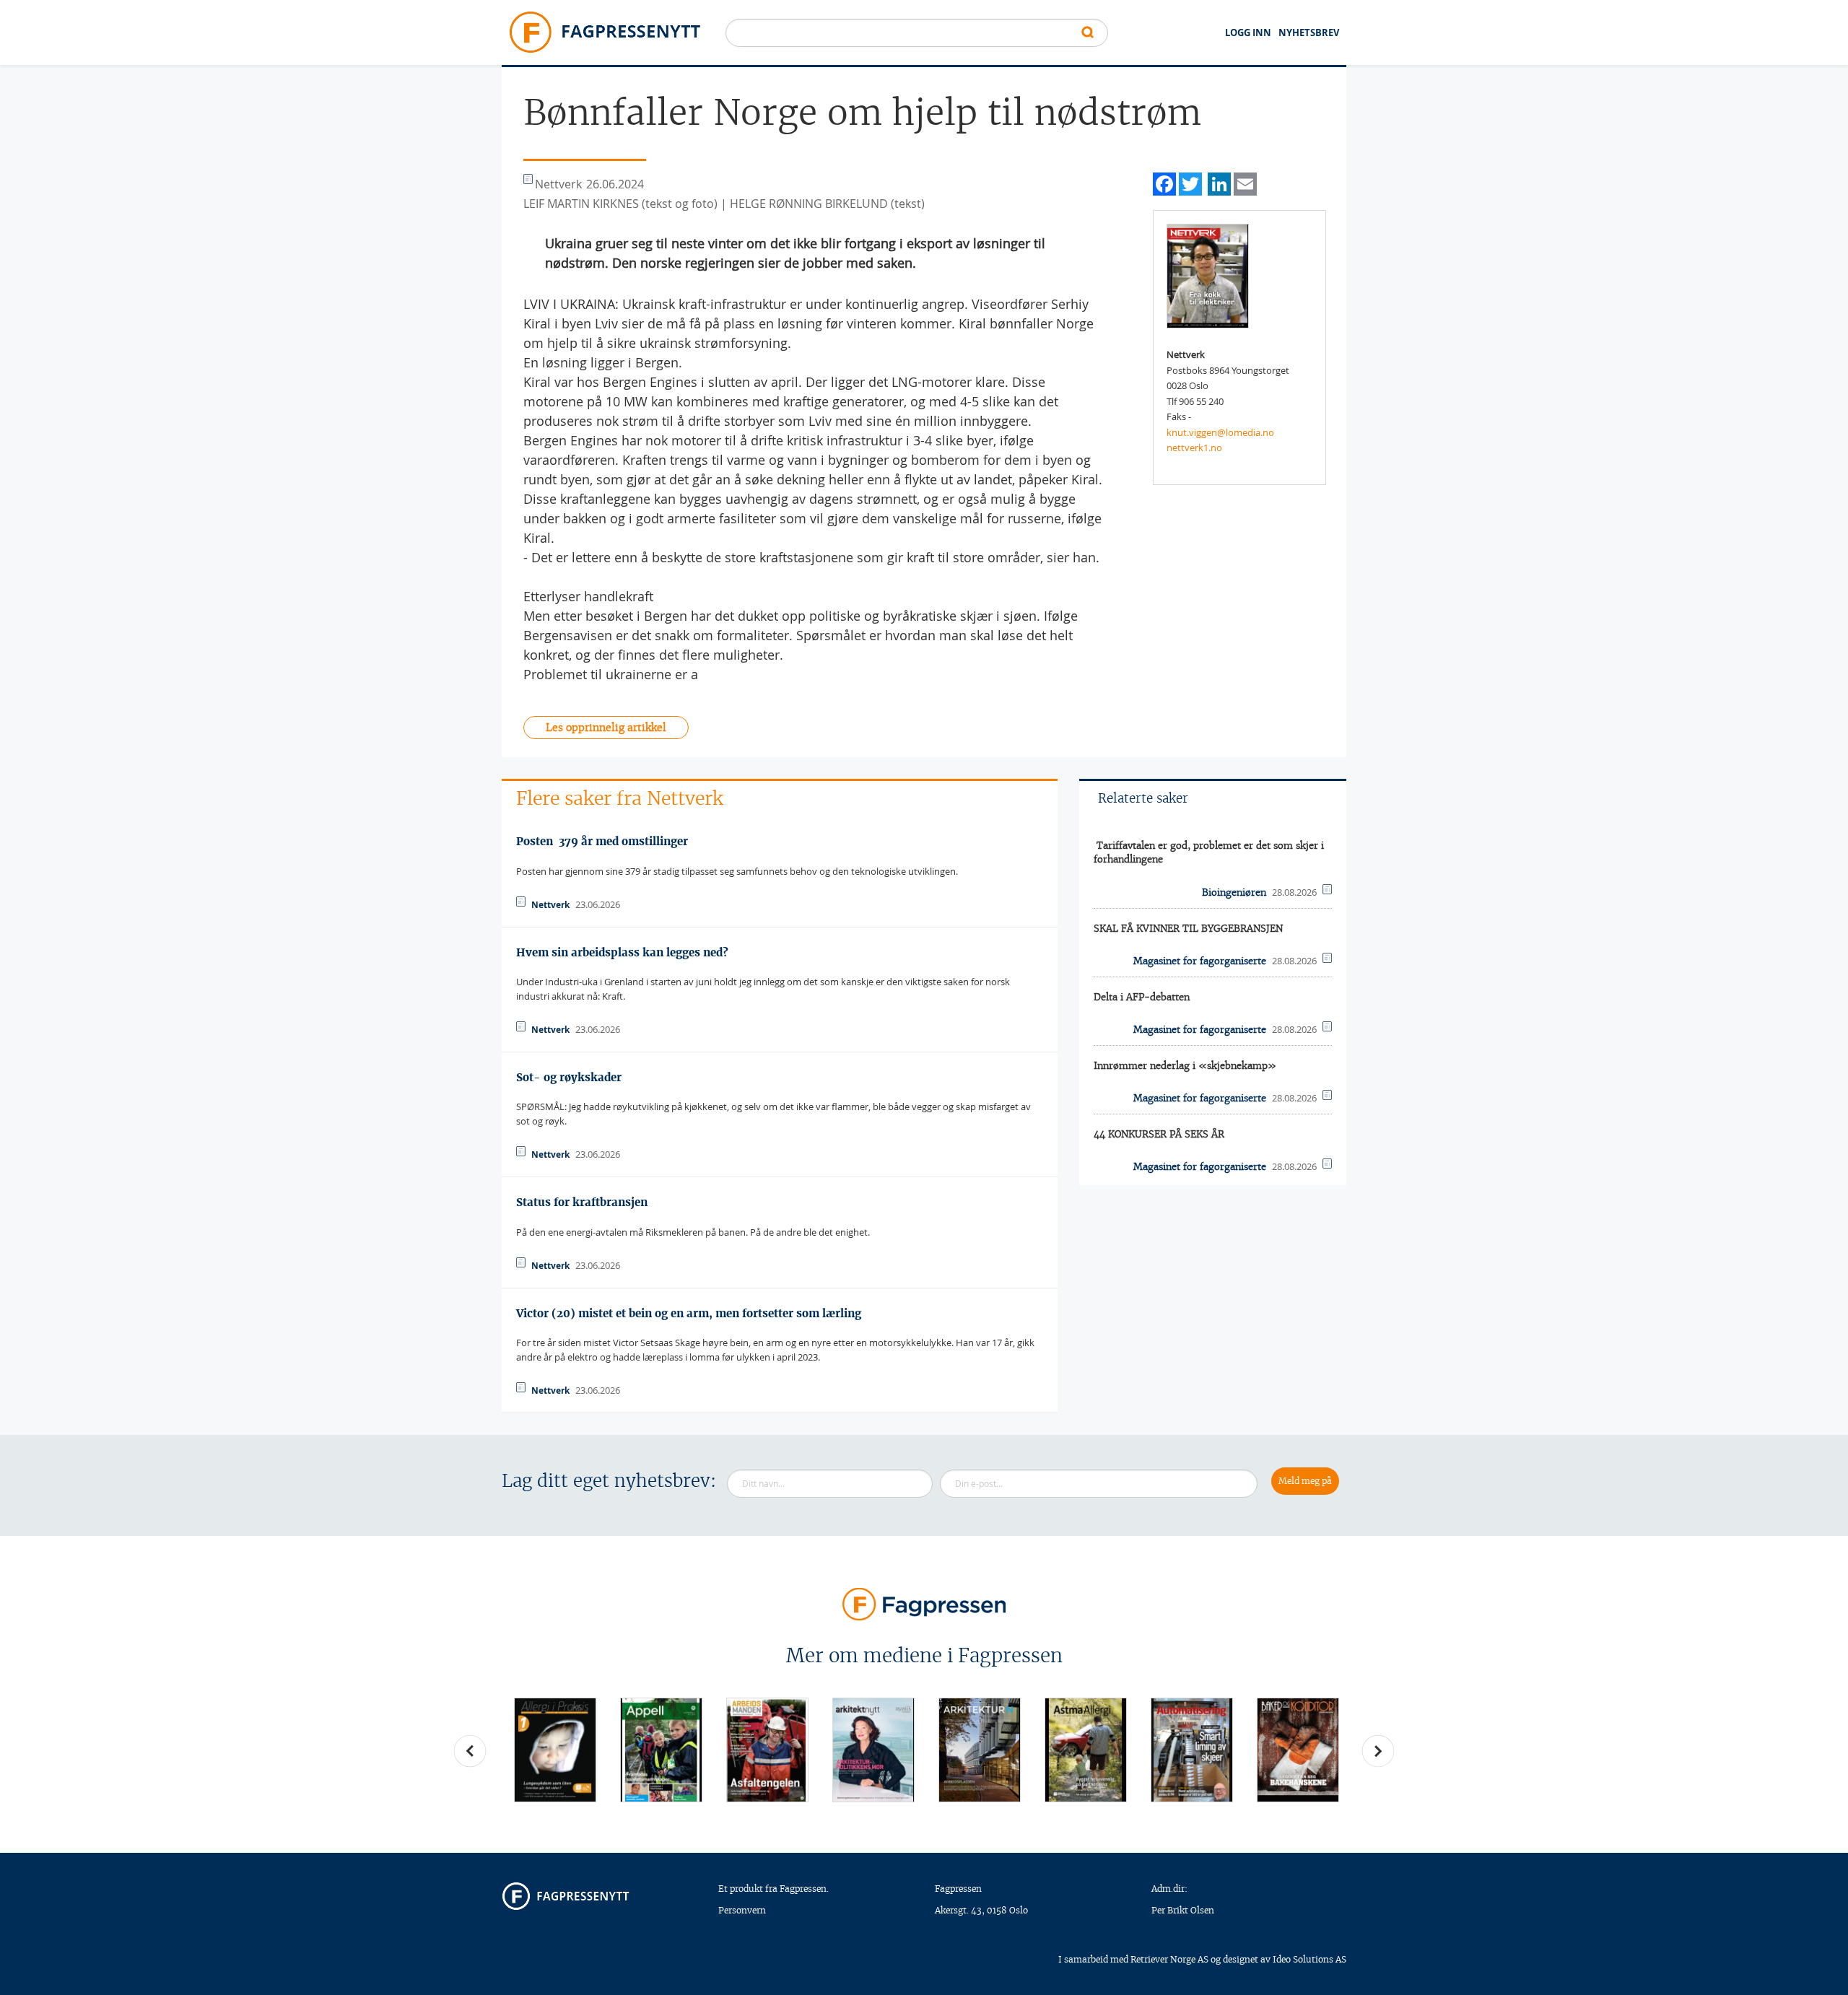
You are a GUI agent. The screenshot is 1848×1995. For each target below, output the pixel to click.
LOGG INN (1248, 32)
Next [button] (1378, 1751)
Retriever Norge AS (1169, 1959)
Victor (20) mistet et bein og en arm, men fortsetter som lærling (689, 1313)
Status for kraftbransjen (582, 1202)
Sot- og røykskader (569, 1077)
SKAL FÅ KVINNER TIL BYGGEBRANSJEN (1188, 929)
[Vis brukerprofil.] (1208, 275)
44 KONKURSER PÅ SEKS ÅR (1159, 1134)
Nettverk (550, 905)
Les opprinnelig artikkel (606, 728)
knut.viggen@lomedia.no (1220, 432)
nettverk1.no (1194, 448)
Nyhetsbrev (1309, 32)
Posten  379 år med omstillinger (602, 841)
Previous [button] (470, 1751)
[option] (555, 1750)
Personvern (742, 1910)
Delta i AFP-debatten (1142, 997)
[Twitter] (1190, 182)
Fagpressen (958, 1889)
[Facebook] (1164, 182)
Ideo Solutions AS (1309, 1959)
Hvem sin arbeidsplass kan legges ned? (622, 952)
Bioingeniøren (1234, 892)
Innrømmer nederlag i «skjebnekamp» (1185, 1066)
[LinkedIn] (1219, 182)
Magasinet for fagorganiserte (1200, 961)
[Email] (1245, 182)
